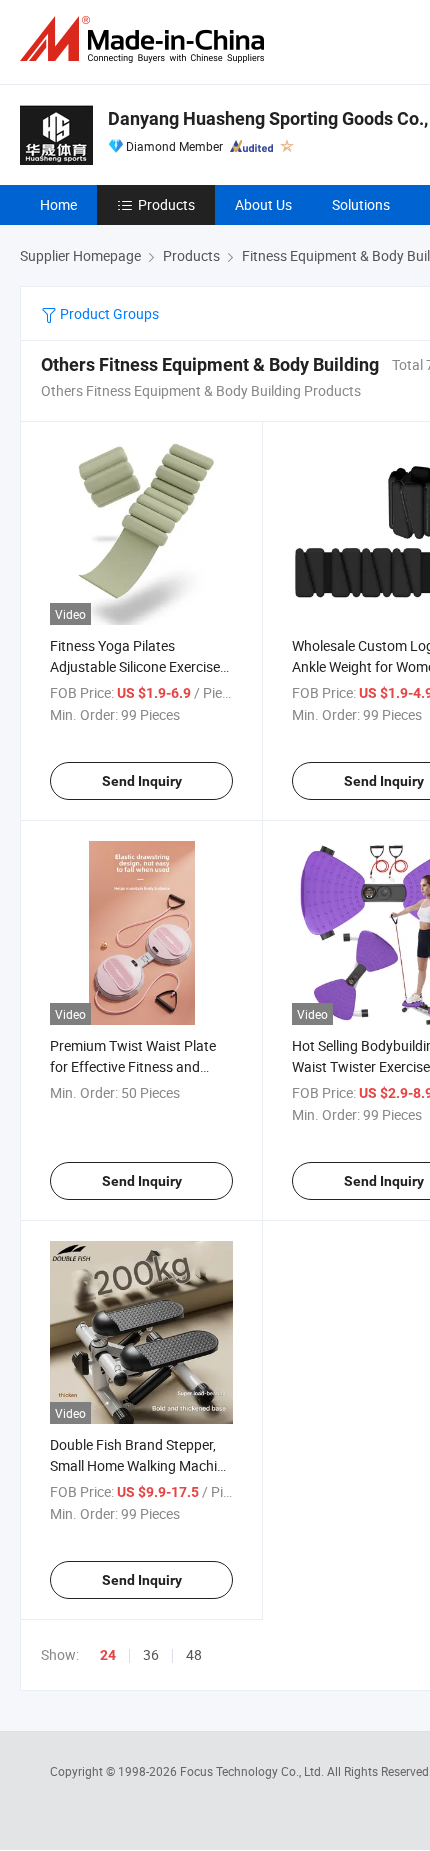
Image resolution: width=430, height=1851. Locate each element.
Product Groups (108, 313)
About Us (263, 204)
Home (58, 204)
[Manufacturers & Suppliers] (146, 39)
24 (108, 1655)
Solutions (361, 204)
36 (151, 1654)
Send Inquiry (142, 781)
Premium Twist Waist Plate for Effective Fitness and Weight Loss (133, 1066)
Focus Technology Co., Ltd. (253, 1771)
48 (194, 1654)
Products (166, 204)
